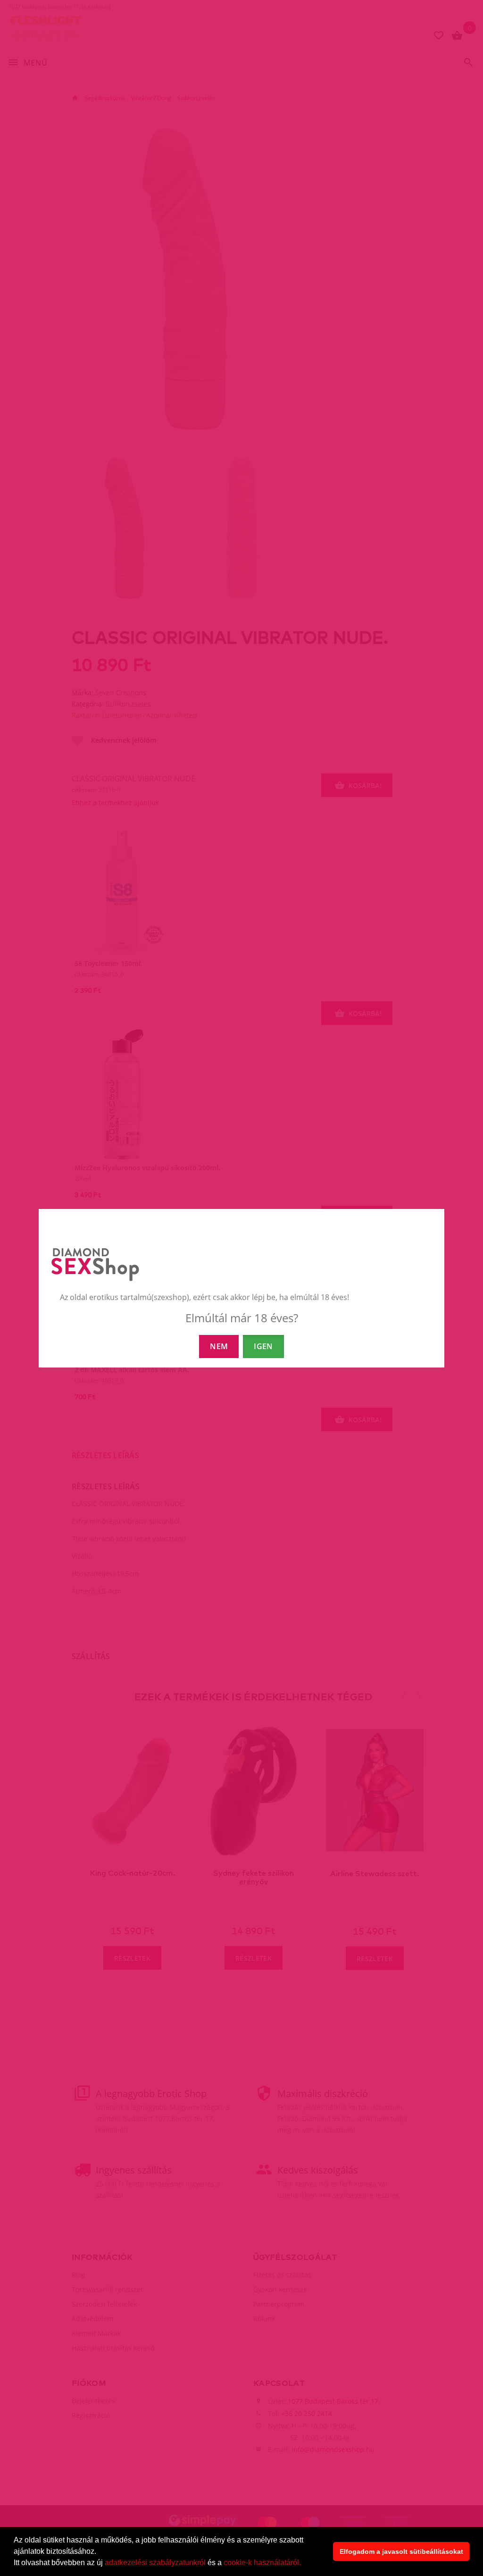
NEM (219, 1346)
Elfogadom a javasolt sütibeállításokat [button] (401, 2551)
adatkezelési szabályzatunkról (155, 2563)
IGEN (263, 1346)
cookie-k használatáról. (262, 2563)
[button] (304, 2564)
